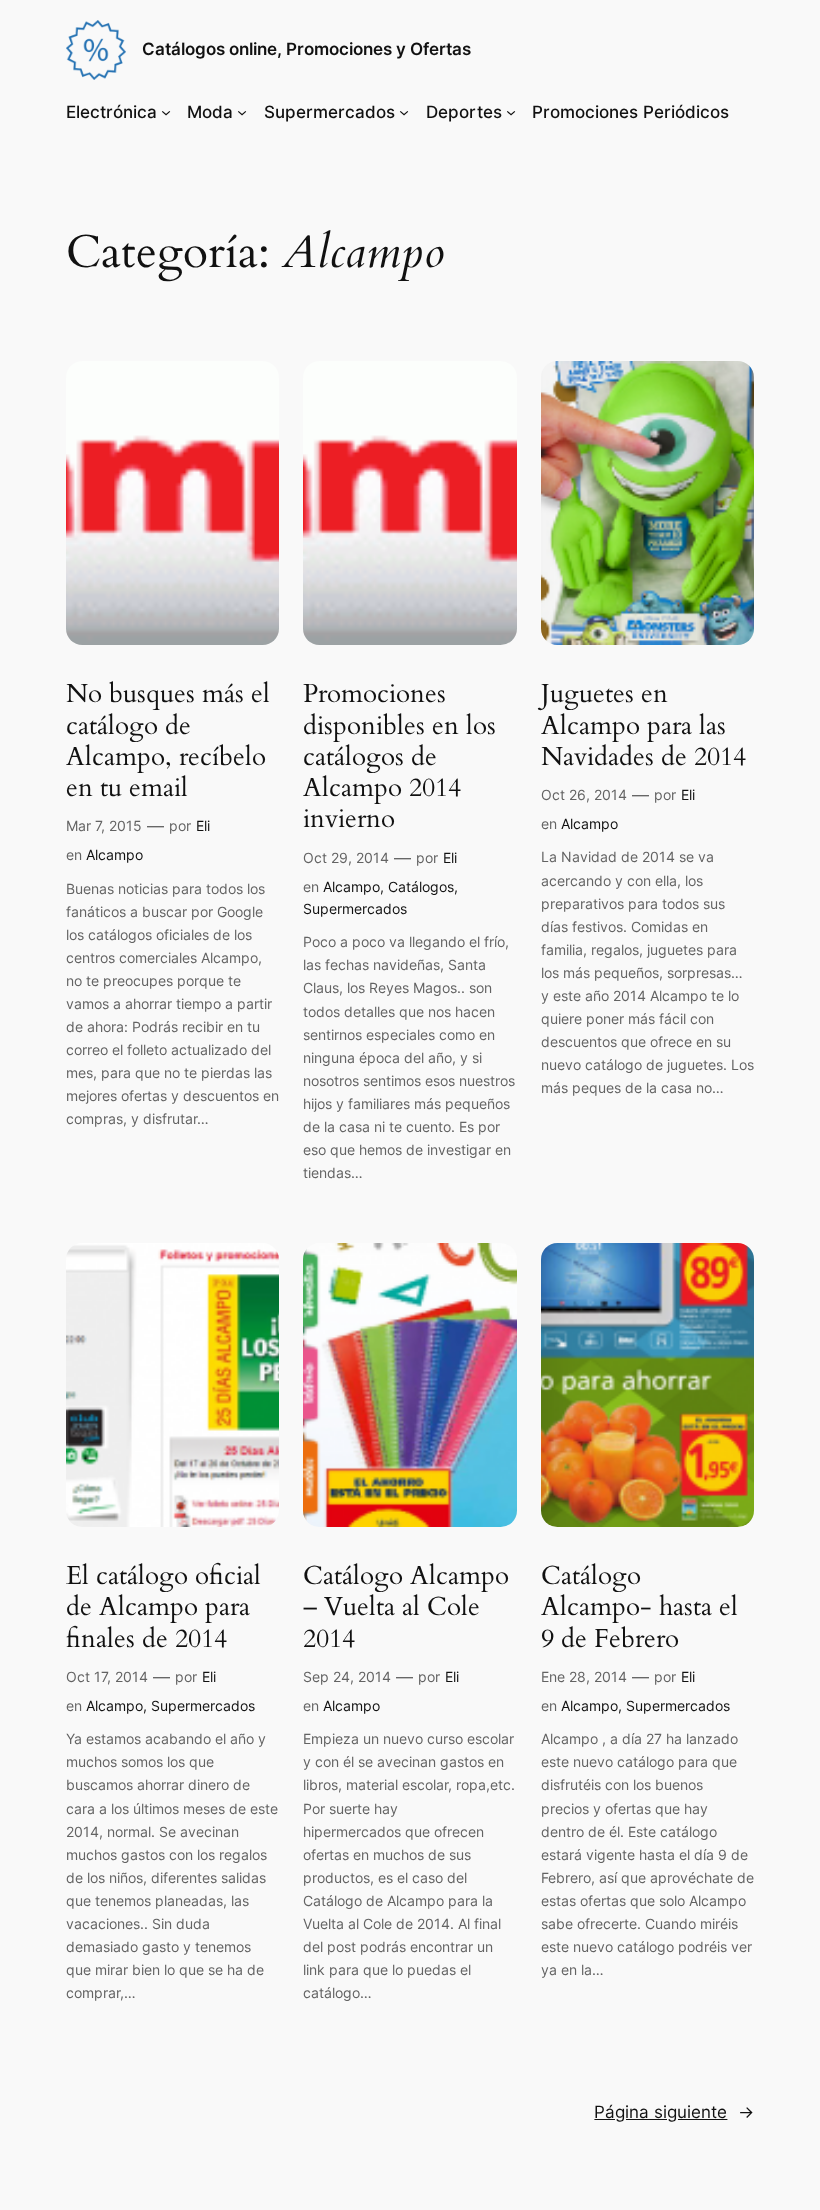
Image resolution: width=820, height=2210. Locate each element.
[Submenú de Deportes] (511, 112)
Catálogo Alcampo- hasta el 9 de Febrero (639, 1607)
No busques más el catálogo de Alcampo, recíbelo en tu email (168, 740)
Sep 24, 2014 (347, 1676)
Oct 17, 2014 (107, 1676)
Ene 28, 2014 (584, 1676)
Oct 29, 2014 (346, 857)
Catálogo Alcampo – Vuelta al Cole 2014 (406, 1607)
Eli (203, 825)
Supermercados (329, 112)
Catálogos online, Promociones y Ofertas (306, 49)
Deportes (464, 112)
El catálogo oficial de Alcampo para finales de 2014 (163, 1607)
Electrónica (111, 112)
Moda (210, 112)
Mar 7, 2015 (104, 825)
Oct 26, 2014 (584, 794)
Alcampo (114, 854)
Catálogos (421, 886)
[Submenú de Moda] (242, 112)
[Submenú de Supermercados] (404, 112)
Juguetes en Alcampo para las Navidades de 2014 (643, 725)
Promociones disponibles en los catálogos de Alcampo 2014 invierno (399, 756)
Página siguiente (674, 2112)
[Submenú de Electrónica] (166, 112)
